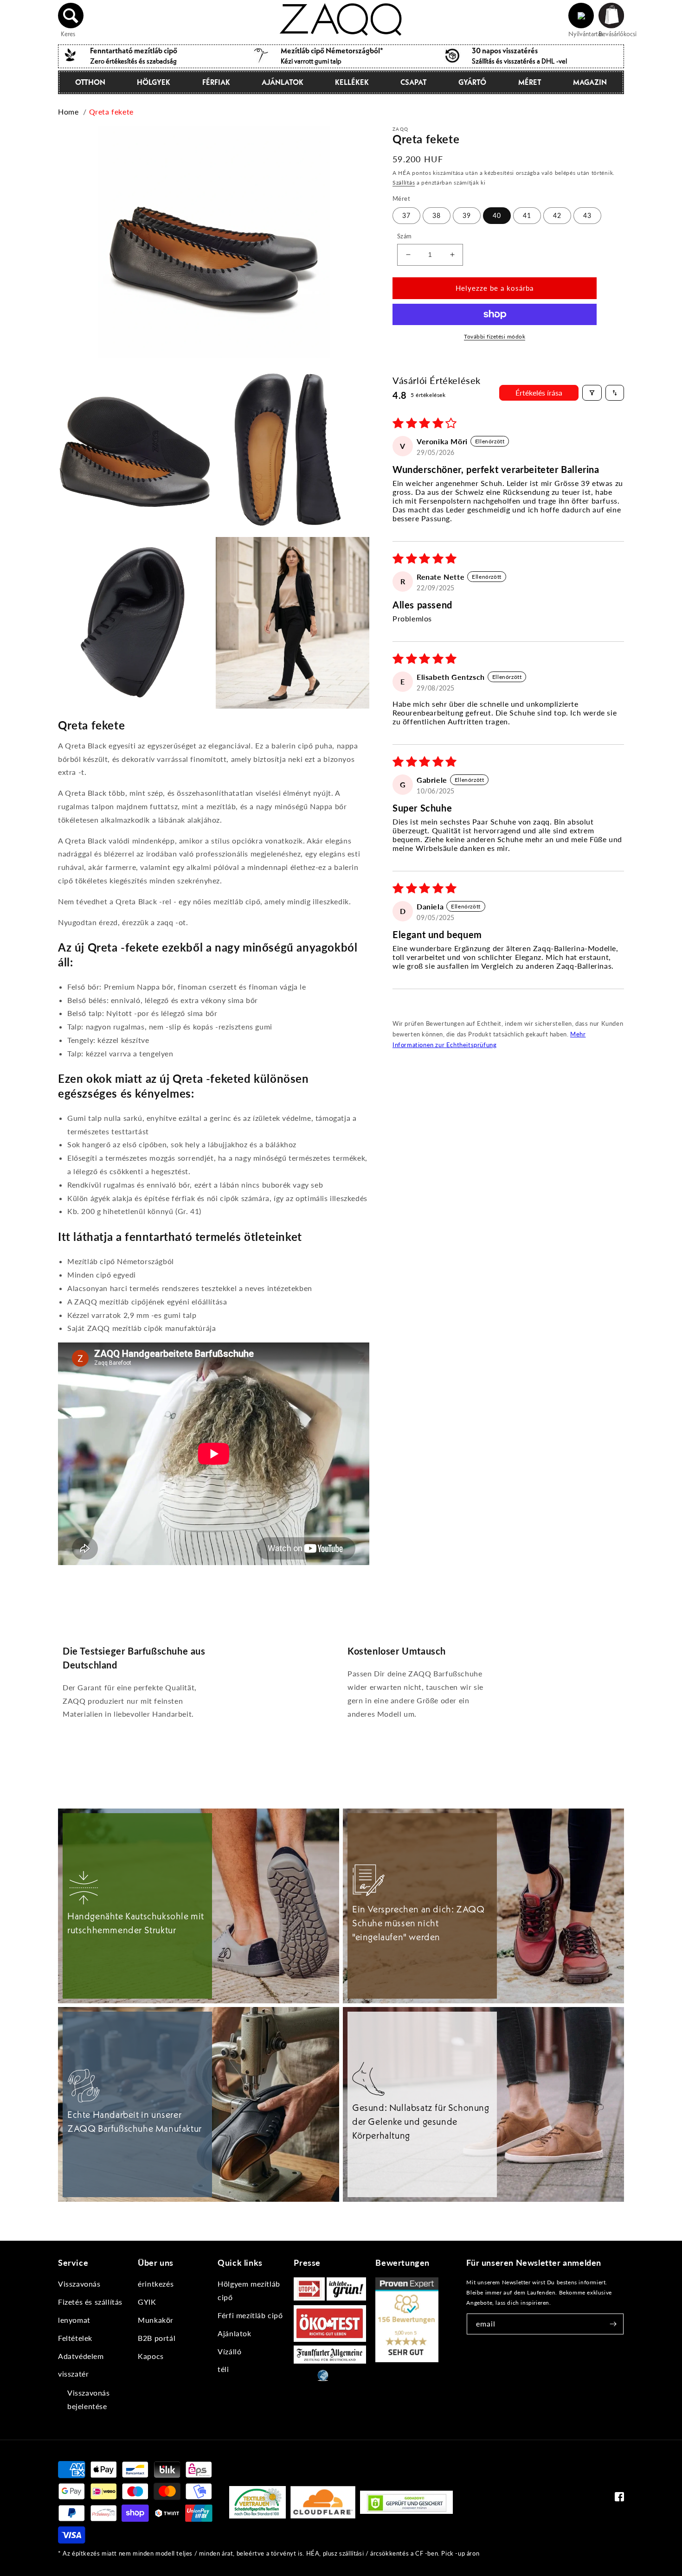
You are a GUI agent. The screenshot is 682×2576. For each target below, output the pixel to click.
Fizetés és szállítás (90, 2302)
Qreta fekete (111, 112)
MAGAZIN (590, 82)
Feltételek (75, 2338)
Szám (405, 236)
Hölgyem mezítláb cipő (249, 2290)
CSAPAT (414, 82)
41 (527, 215)
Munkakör (156, 2320)
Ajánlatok (283, 82)
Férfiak (216, 82)
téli (223, 2369)
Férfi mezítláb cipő (250, 2315)
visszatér (73, 2374)
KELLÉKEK (352, 82)
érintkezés (156, 2284)
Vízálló (229, 2351)
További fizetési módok (495, 336)
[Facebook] (619, 2499)
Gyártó (472, 82)
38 (437, 215)
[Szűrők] (592, 393)
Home (68, 112)
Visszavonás (79, 2284)
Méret (530, 82)
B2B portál (157, 2338)
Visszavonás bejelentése (89, 2399)
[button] (71, 16)
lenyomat (74, 2320)
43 (587, 215)
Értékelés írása (539, 393)
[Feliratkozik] (613, 2324)
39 (467, 215)
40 (497, 215)
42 (557, 215)
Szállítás (404, 182)
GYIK (147, 2302)
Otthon (90, 82)
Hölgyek (154, 82)
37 (406, 215)
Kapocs (151, 2356)
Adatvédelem (81, 2356)
